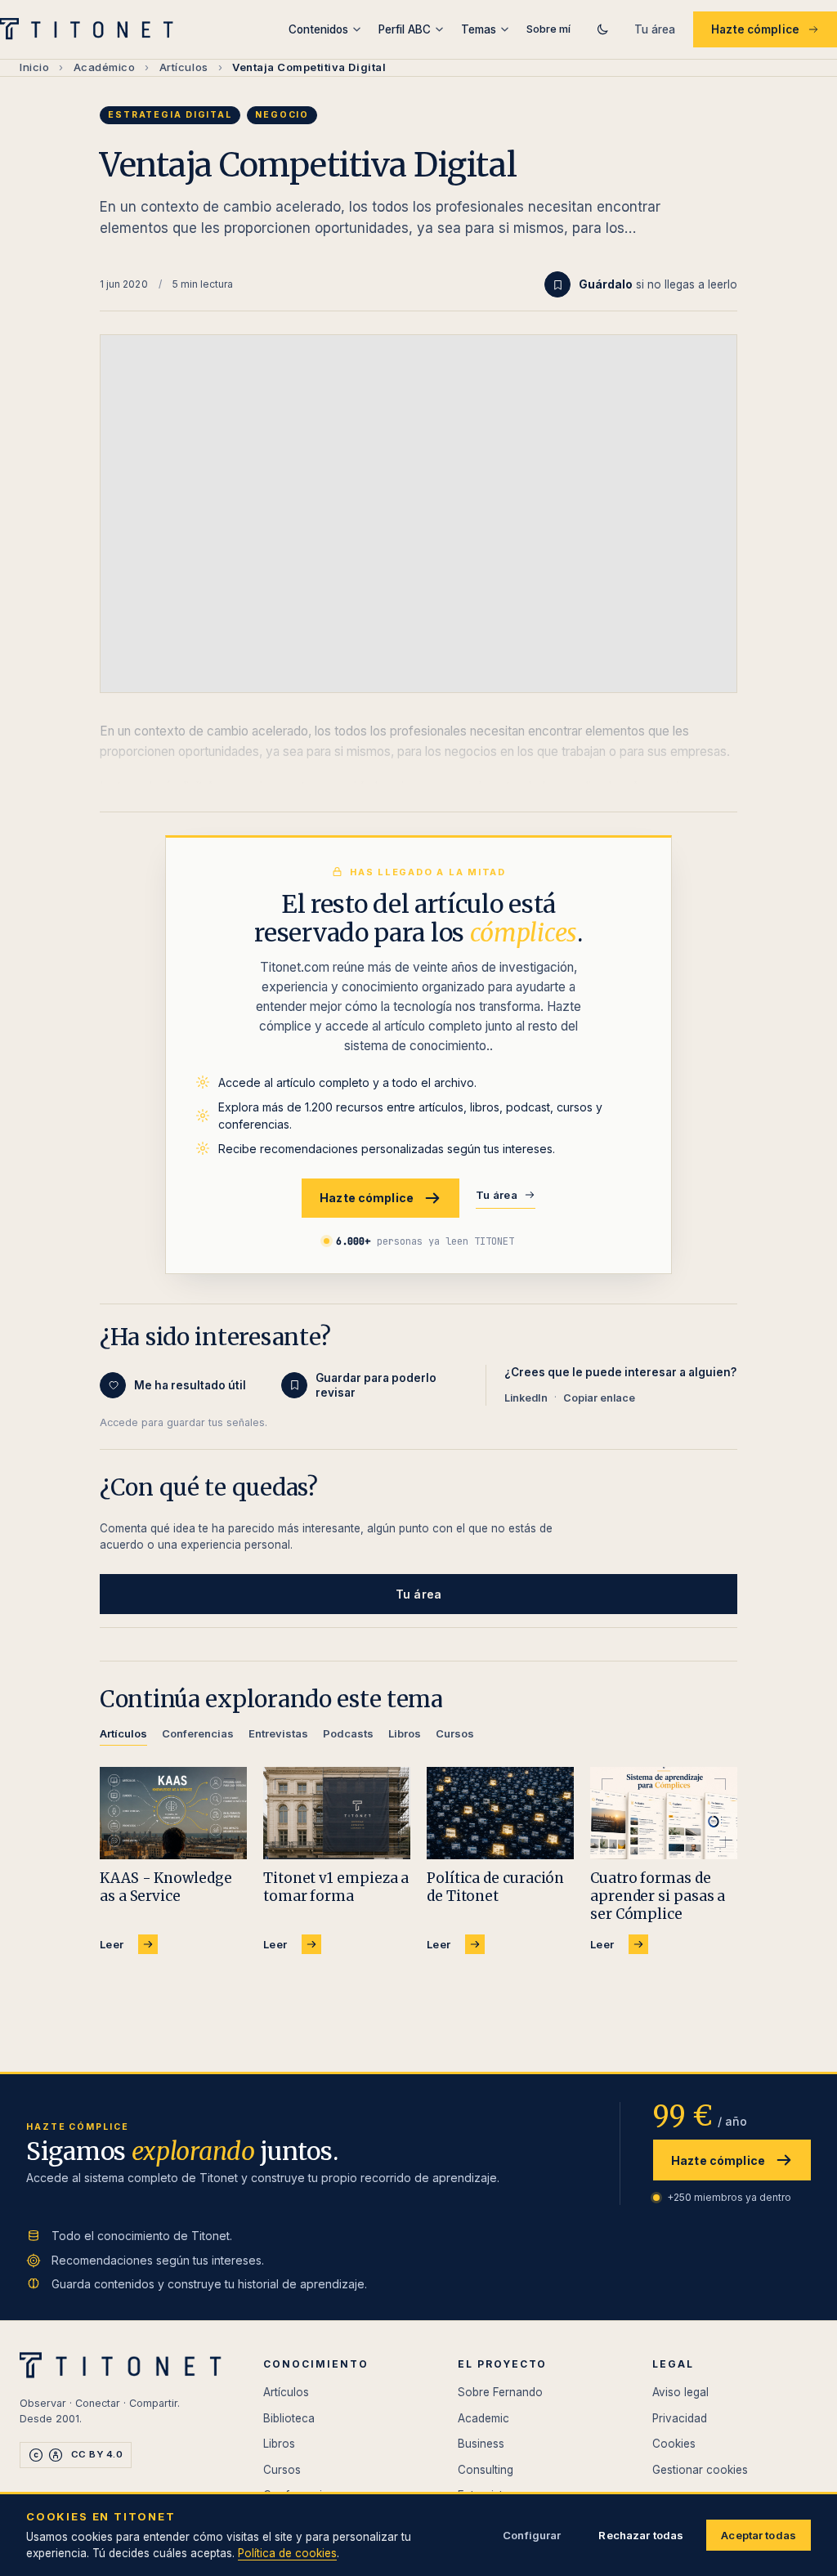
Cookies (674, 2444)
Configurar (532, 2535)
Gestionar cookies (700, 2470)
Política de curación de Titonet (495, 1887)
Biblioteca (289, 2418)
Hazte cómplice (755, 29)
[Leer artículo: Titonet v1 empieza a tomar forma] (337, 1813)
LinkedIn (526, 1398)
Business (481, 2444)
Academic (483, 2418)
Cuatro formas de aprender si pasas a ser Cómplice (658, 1896)
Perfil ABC (405, 29)
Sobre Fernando (500, 2392)
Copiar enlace (599, 1398)
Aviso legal (680, 2392)
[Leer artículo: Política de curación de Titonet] (500, 1813)
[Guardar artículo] (557, 284)
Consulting (486, 2470)
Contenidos (318, 29)
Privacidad (680, 2418)
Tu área (655, 29)
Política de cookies (287, 2553)
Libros (279, 2444)
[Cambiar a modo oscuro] (602, 29)
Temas (479, 29)
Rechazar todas (641, 2535)
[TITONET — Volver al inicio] (92, 29)
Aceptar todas (759, 2535)
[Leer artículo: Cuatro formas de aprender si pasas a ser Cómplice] (664, 1813)
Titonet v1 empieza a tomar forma (336, 1887)
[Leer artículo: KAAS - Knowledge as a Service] (173, 1813)
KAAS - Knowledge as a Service (166, 1887)
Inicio (34, 67)
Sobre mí (548, 29)
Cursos (282, 2470)
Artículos (184, 67)
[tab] (123, 1736)
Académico (105, 67)
